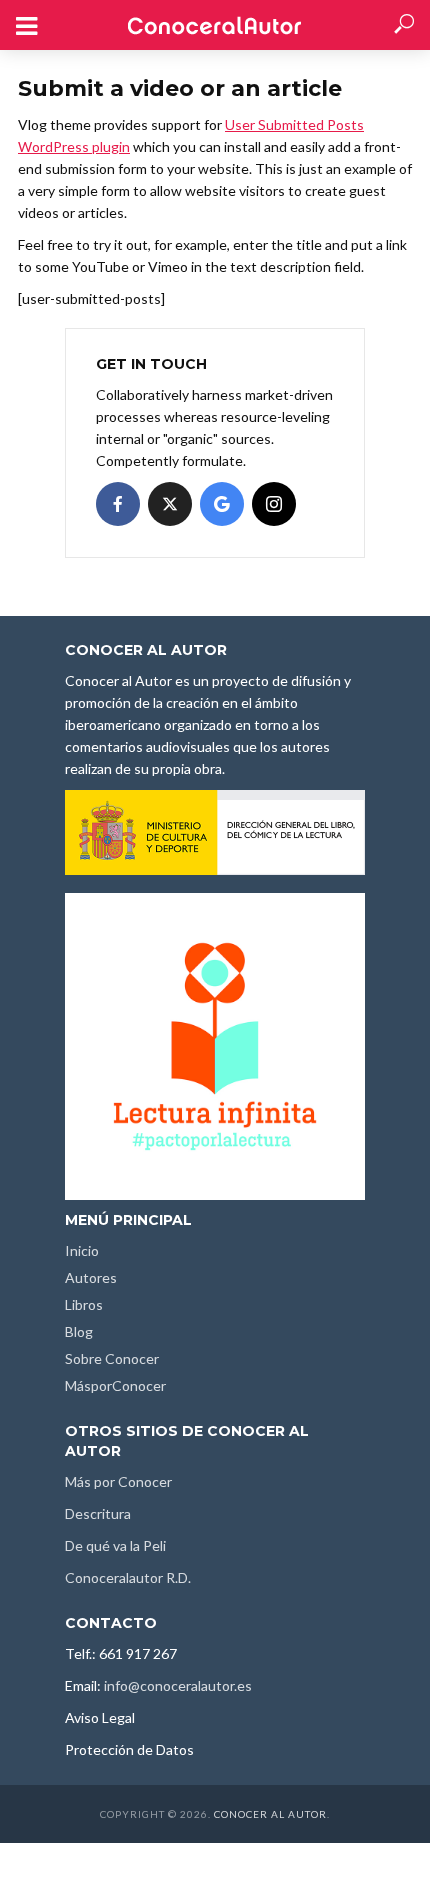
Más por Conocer (118, 1481)
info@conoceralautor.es (178, 1685)
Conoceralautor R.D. (128, 1577)
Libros (84, 1304)
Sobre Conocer (112, 1358)
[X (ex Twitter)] (170, 504)
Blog (79, 1331)
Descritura (98, 1513)
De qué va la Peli (115, 1545)
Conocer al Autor (270, 1814)
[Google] (222, 504)
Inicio (82, 1250)
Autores (91, 1277)
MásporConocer (115, 1385)
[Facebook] (118, 504)
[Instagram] (274, 504)
